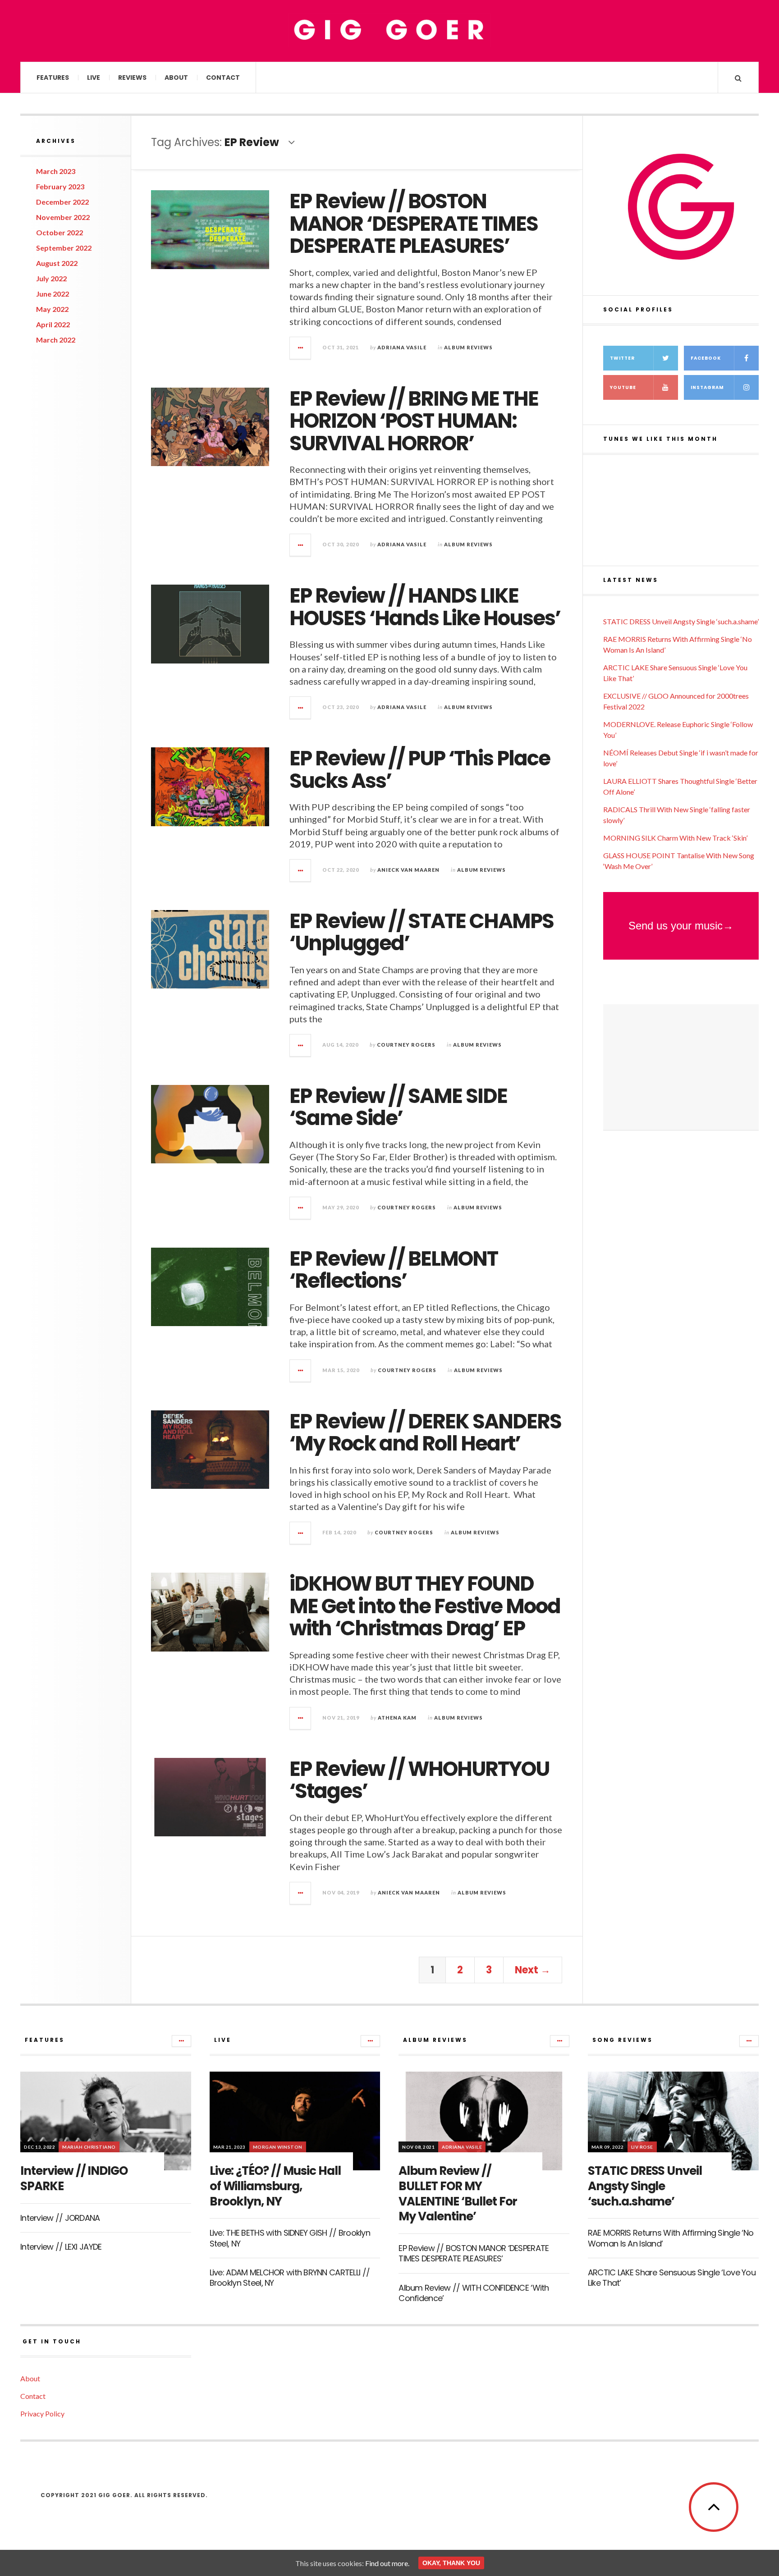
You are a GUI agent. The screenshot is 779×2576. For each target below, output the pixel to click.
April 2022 (53, 324)
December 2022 (62, 202)
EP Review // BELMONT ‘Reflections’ (394, 1270)
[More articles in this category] (181, 2041)
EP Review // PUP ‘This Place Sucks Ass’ (420, 770)
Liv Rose (642, 2147)
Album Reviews (468, 347)
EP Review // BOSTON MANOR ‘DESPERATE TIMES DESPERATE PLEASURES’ (414, 224)
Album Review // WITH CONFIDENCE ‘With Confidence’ (474, 2293)
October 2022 (60, 232)
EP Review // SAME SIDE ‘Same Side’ (398, 1107)
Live (94, 78)
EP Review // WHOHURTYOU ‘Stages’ (419, 1780)
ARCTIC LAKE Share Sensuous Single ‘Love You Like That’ (672, 2278)
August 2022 (57, 263)
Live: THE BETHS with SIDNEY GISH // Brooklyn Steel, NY (290, 2238)
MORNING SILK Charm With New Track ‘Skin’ (675, 838)
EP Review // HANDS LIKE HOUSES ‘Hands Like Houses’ (425, 607)
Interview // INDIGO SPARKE (74, 2178)
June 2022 (53, 294)
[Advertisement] (681, 1067)
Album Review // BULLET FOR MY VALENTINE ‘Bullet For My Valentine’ (458, 2194)
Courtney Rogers (406, 1045)
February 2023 (60, 186)
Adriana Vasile (402, 347)
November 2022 (63, 217)
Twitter (622, 358)
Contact (223, 78)
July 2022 (51, 278)
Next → (533, 1970)
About (176, 78)
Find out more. (387, 2563)
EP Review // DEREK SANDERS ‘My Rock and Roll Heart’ (425, 1433)
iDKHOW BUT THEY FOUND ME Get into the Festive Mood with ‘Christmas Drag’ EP (425, 1606)
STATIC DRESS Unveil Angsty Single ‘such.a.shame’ (681, 621)
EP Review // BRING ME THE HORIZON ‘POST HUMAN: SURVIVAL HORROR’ (414, 421)
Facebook (706, 358)
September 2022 (64, 248)
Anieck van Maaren (408, 870)
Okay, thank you (451, 2563)
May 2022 (52, 309)
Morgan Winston (278, 2147)
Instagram (707, 387)
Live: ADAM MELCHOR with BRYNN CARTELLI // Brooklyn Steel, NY (290, 2278)
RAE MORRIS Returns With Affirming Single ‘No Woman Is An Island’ (671, 2238)
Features (53, 78)
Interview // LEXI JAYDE (61, 2247)
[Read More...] (301, 348)
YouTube (623, 387)
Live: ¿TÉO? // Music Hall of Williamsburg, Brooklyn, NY (275, 2186)
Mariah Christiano (89, 2147)
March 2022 (56, 340)
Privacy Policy (42, 2414)
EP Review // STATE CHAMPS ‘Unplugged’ (422, 932)
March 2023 (56, 171)
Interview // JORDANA (60, 2218)
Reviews (132, 78)
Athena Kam (397, 1718)
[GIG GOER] (389, 30)
